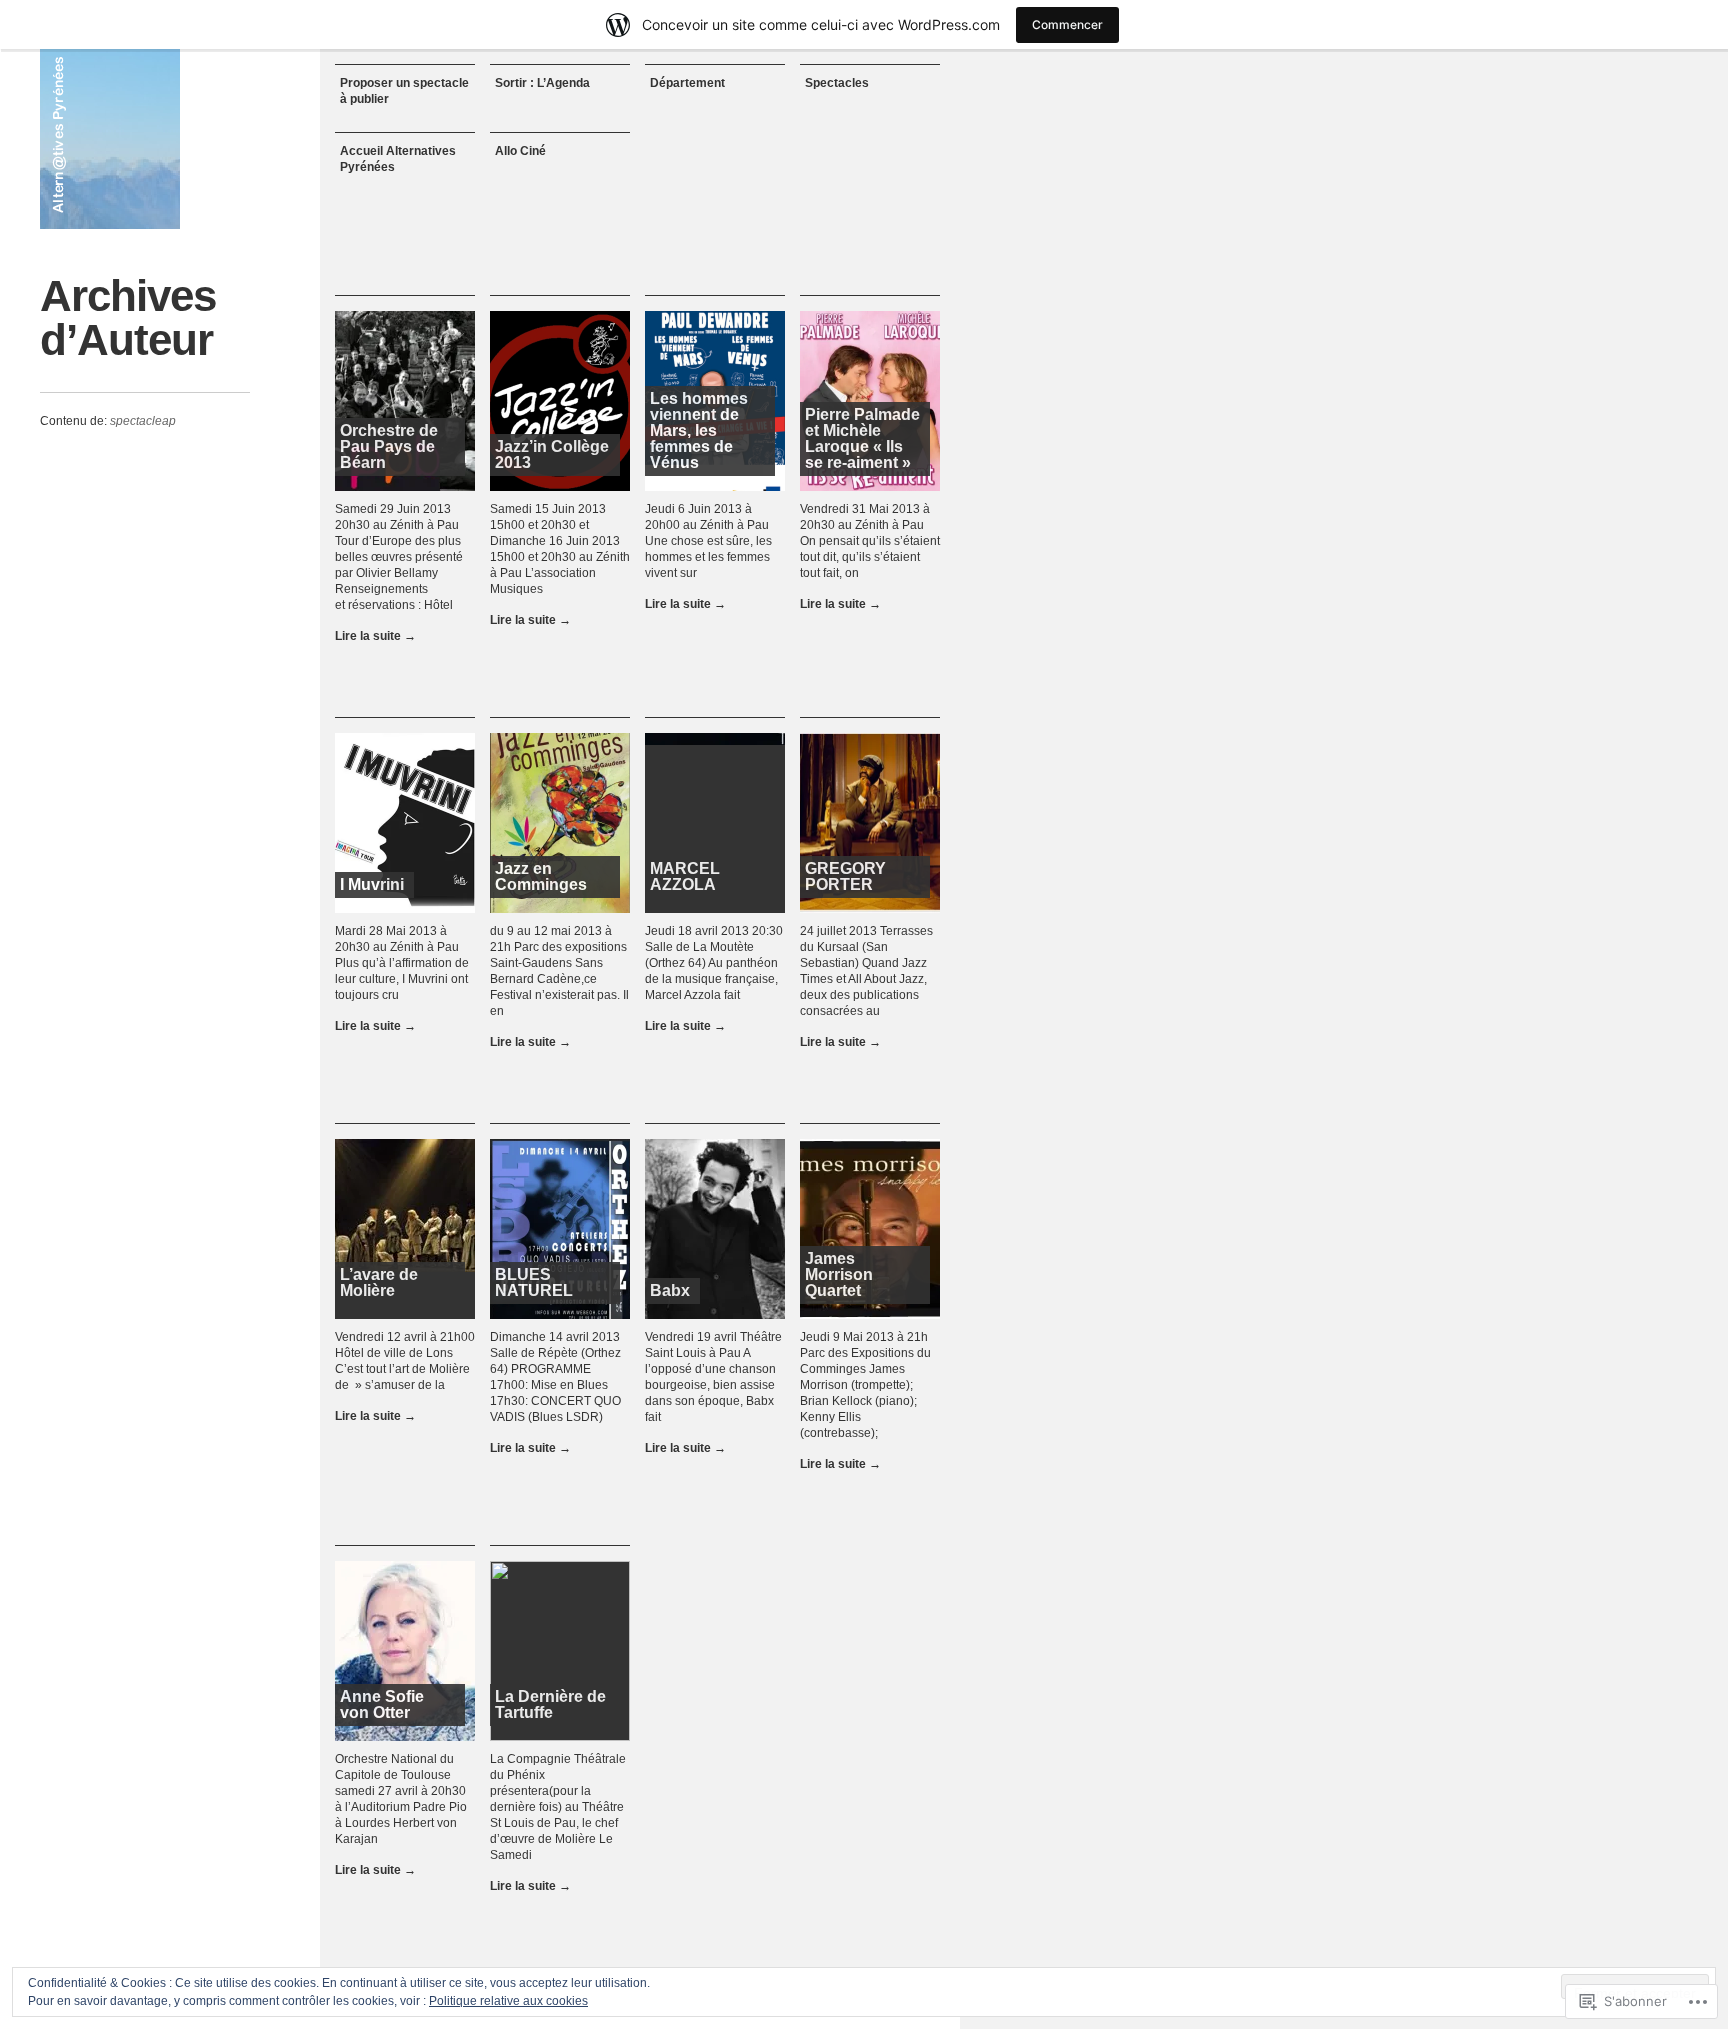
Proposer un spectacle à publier (404, 91)
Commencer (1067, 24)
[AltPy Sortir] (110, 139)
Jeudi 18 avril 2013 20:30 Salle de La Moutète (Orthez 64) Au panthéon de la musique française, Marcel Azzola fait (714, 963)
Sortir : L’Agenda (542, 83)
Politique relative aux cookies (508, 2001)
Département (687, 83)
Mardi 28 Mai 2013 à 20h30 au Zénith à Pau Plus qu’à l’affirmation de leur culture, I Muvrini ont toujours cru (402, 963)
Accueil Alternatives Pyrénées (398, 159)
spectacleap (143, 421)
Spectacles (837, 83)
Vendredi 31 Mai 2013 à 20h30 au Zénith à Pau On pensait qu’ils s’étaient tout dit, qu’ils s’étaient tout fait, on (870, 541)
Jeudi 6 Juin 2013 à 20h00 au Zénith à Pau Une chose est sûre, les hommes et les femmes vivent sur (708, 541)
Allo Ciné (520, 151)
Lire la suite (375, 636)
